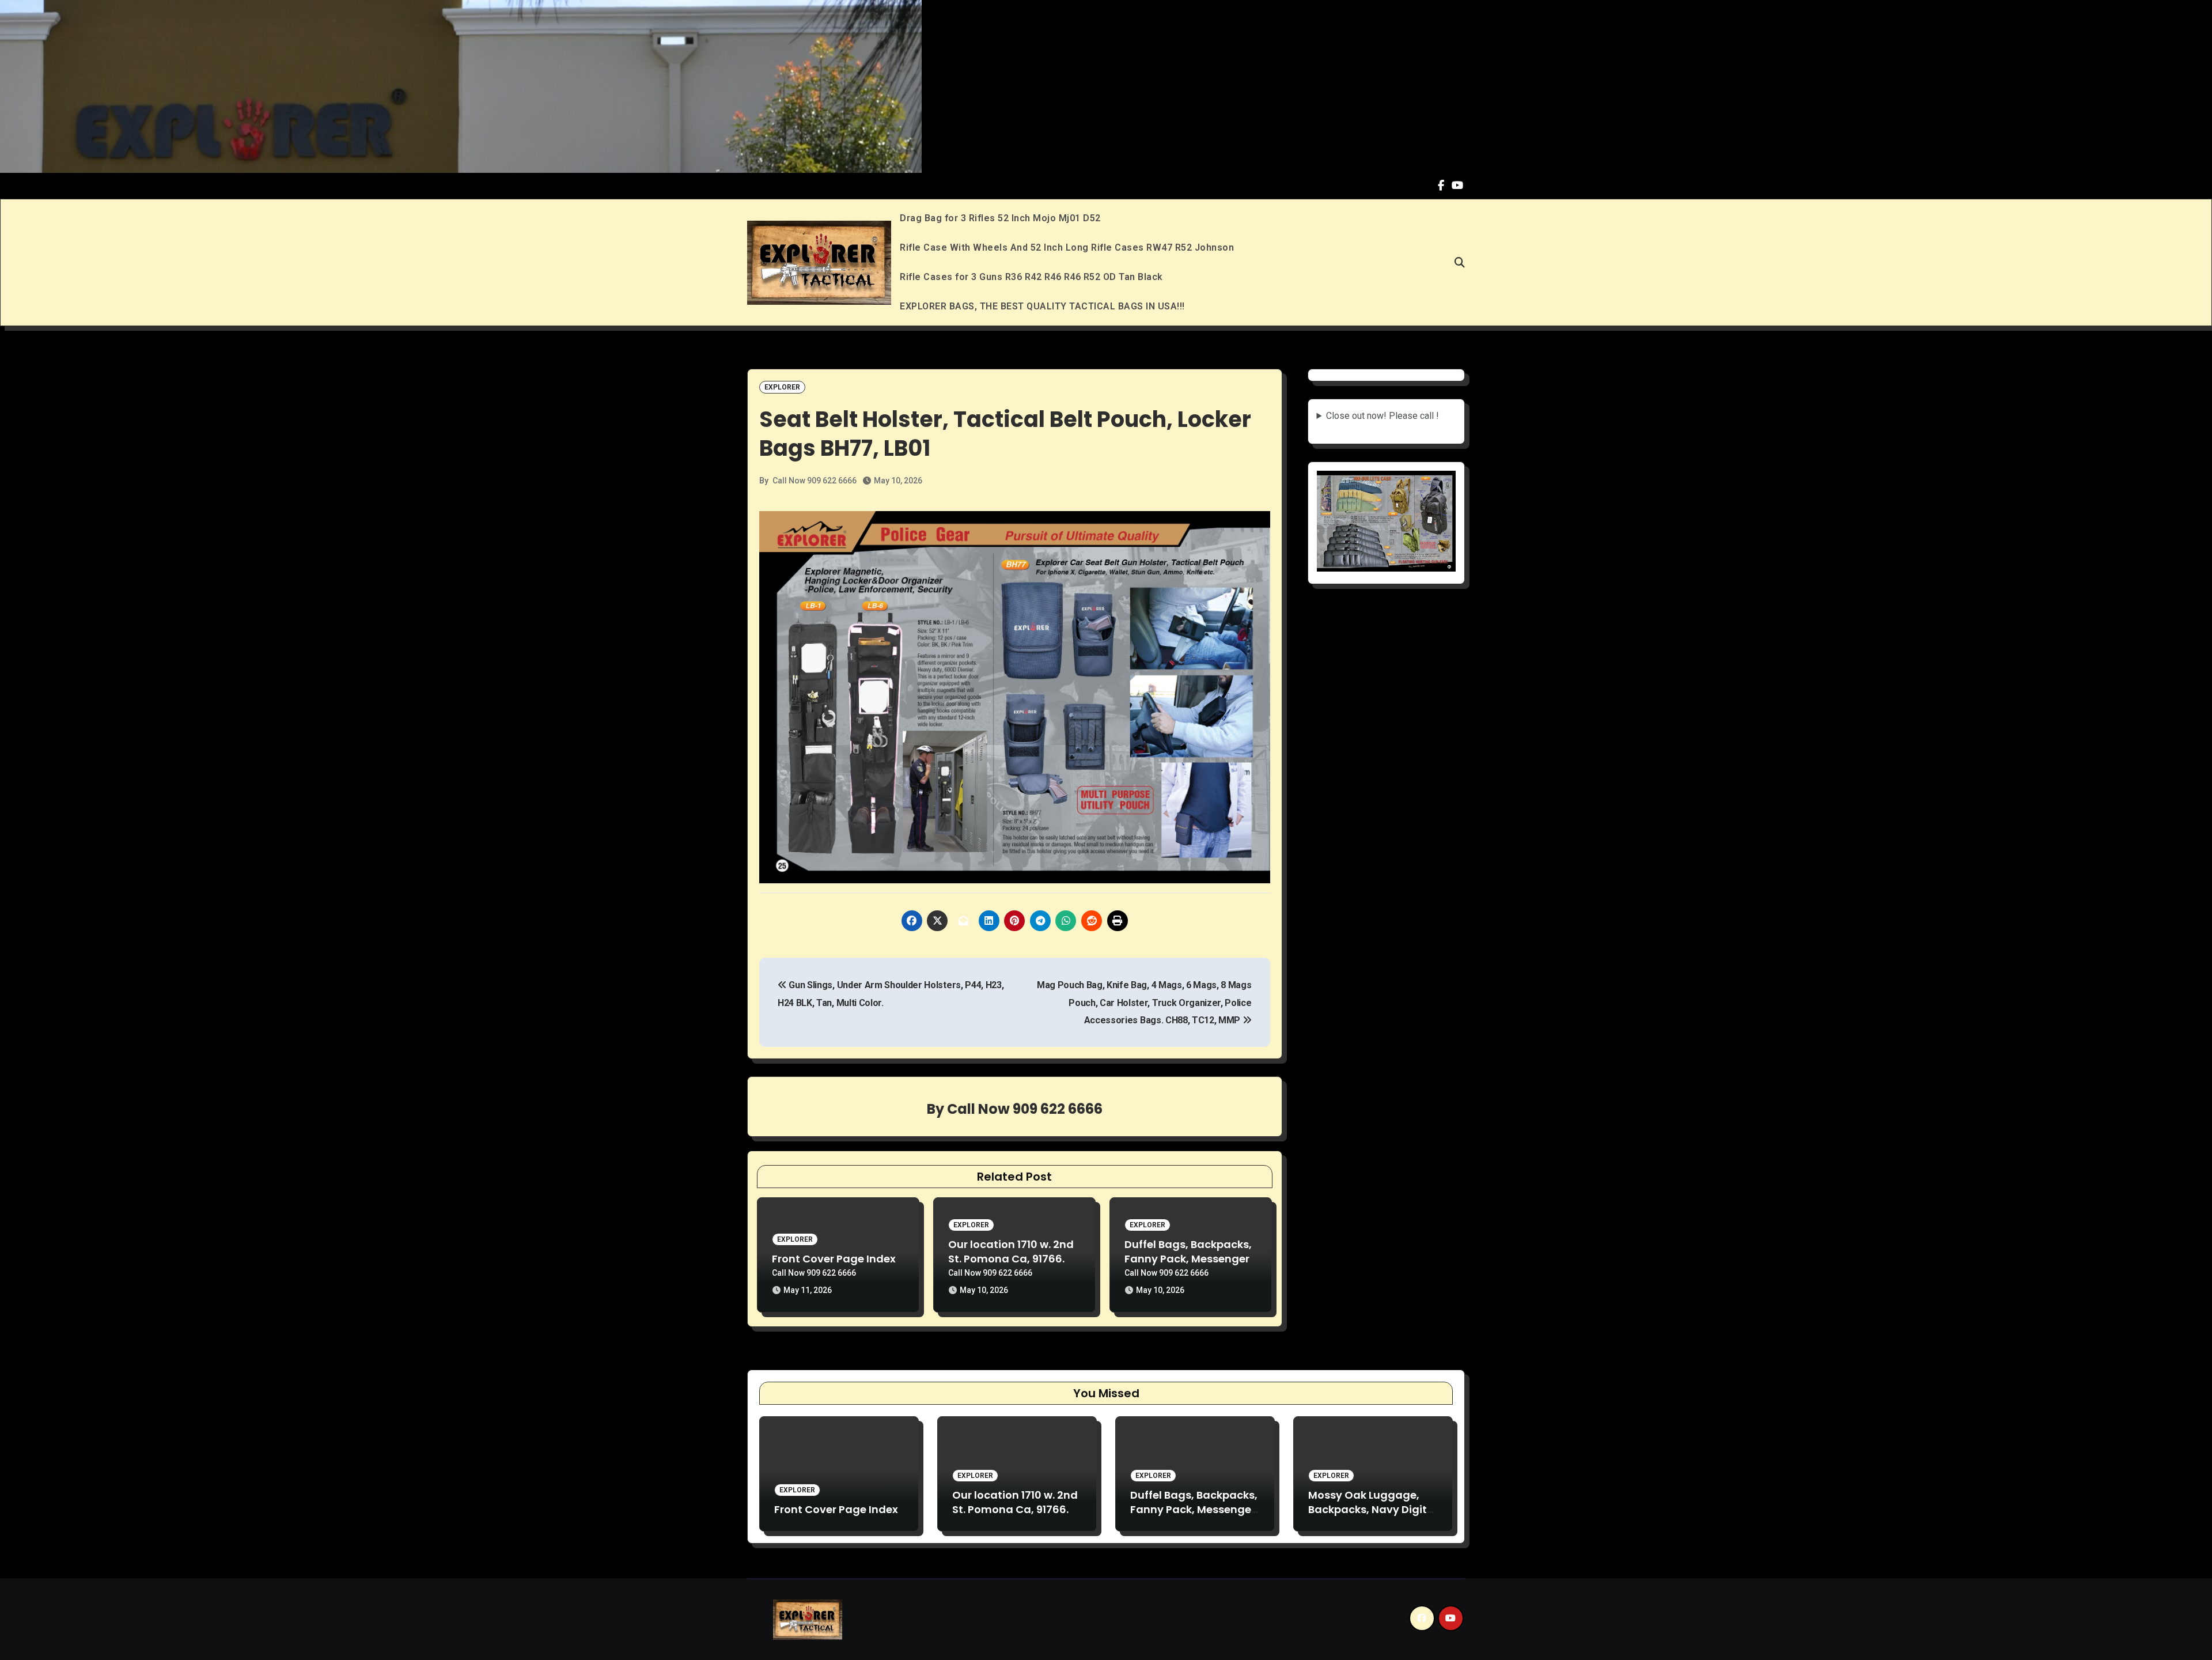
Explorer (782, 387)
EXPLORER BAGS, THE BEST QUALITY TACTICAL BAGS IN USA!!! (1042, 306)
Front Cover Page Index (834, 1259)
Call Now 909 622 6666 (815, 481)
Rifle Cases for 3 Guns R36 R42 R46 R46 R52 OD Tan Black (1031, 277)
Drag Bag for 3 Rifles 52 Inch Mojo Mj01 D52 (1000, 218)
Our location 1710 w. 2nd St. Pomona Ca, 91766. (1011, 1251)
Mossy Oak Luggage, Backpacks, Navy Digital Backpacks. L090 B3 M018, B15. (1373, 1517)
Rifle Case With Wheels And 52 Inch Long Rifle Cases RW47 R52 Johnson (1067, 247)
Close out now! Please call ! (1382, 416)
